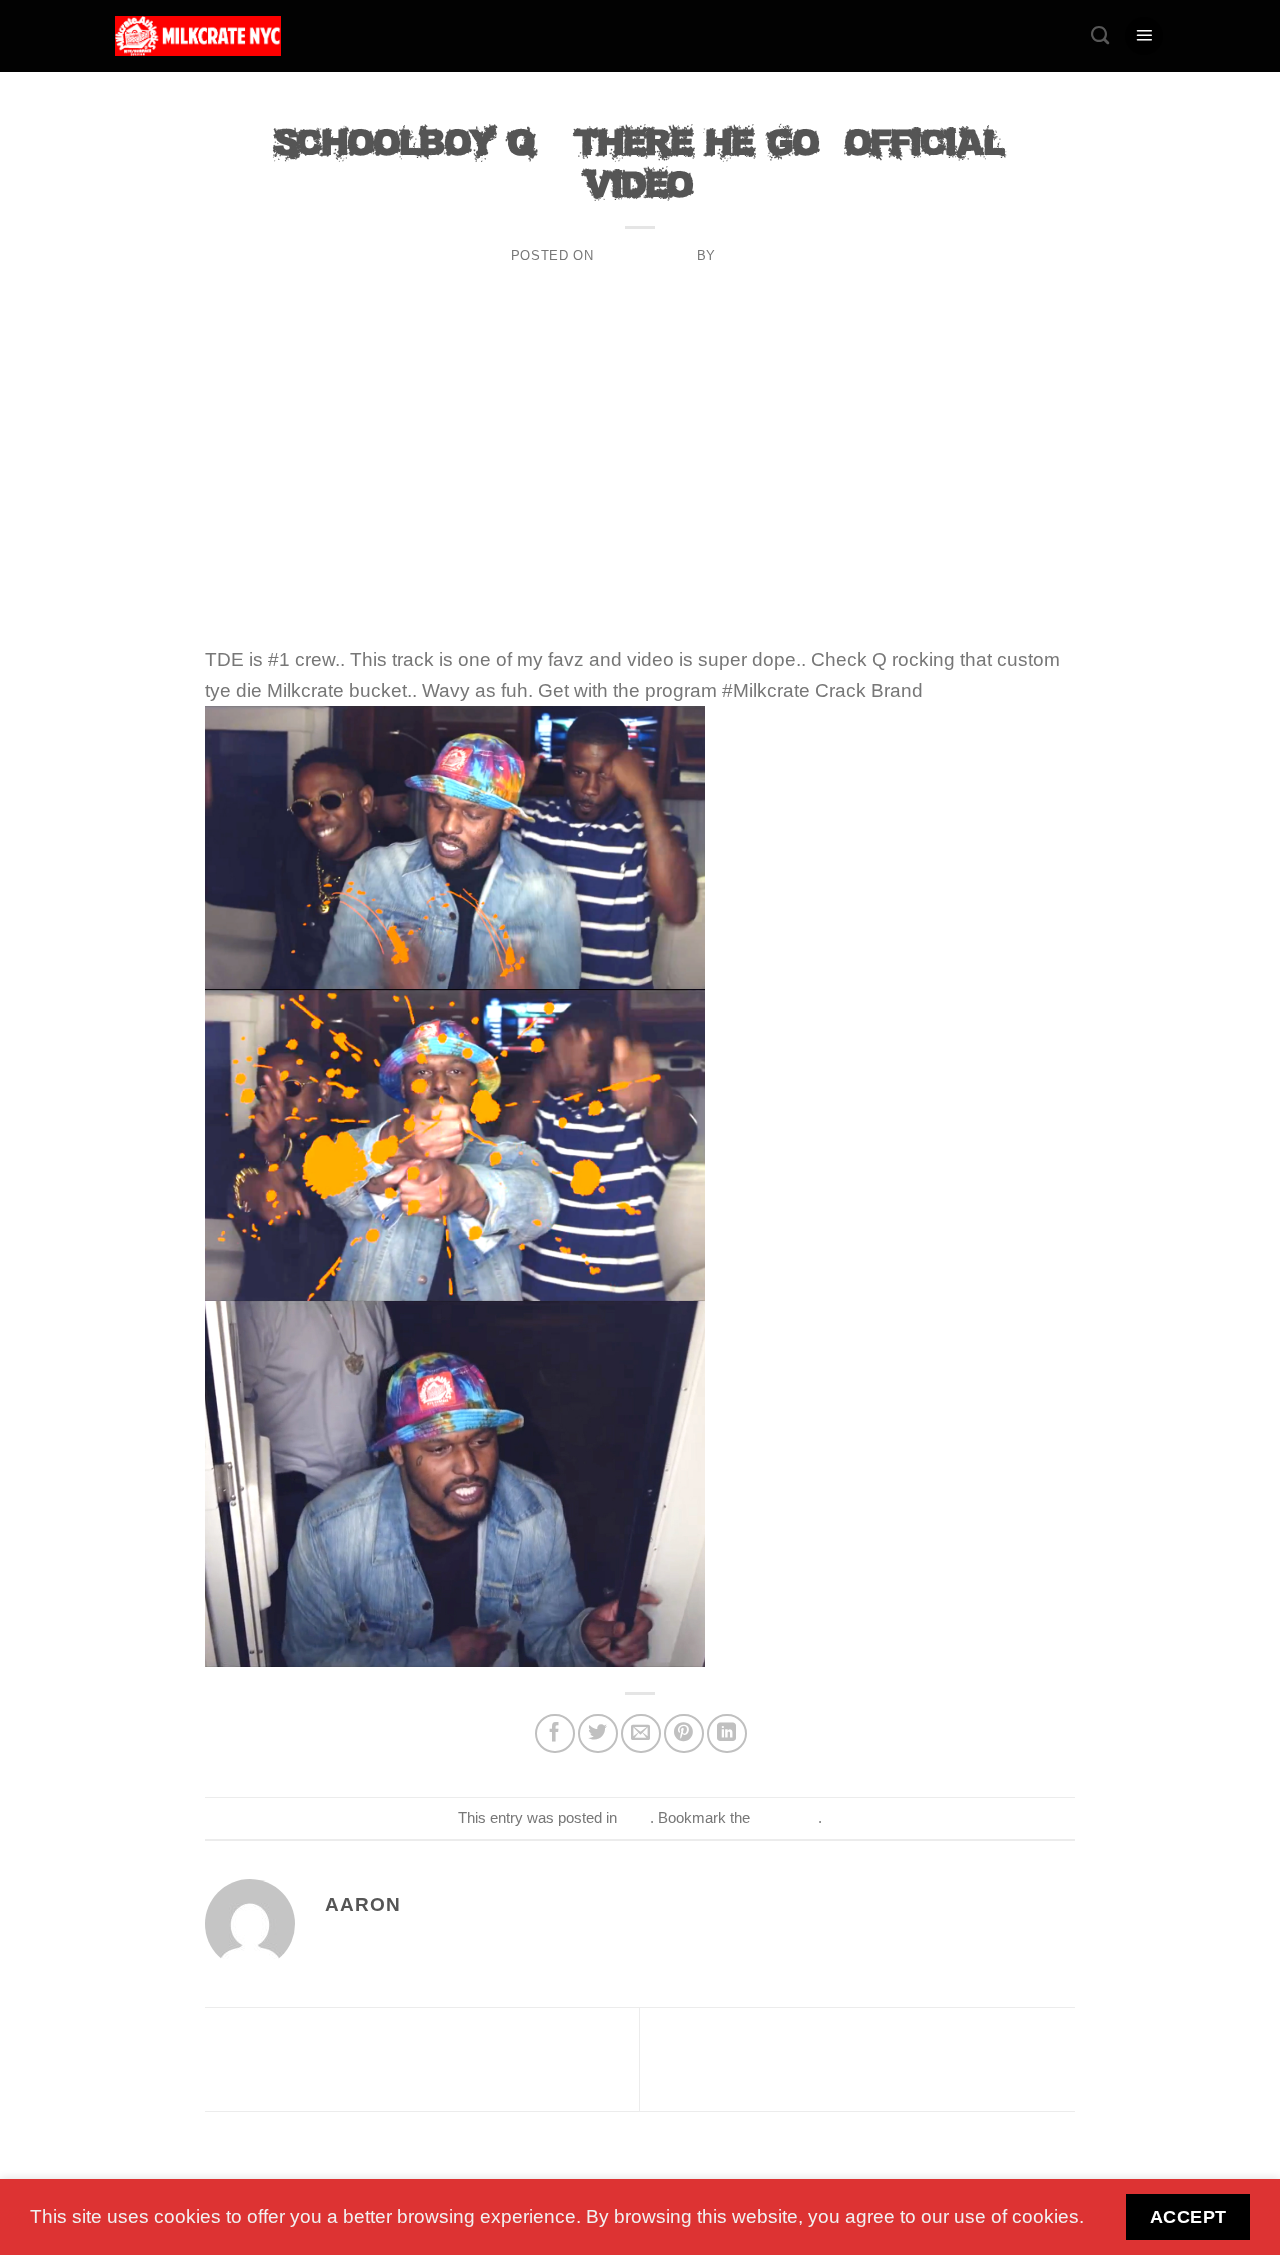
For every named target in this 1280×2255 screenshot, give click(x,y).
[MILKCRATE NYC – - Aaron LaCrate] (198, 36)
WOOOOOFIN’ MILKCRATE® (369, 2058)
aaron (744, 255)
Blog (640, 108)
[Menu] (1144, 36)
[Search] (1100, 36)
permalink (786, 1817)
